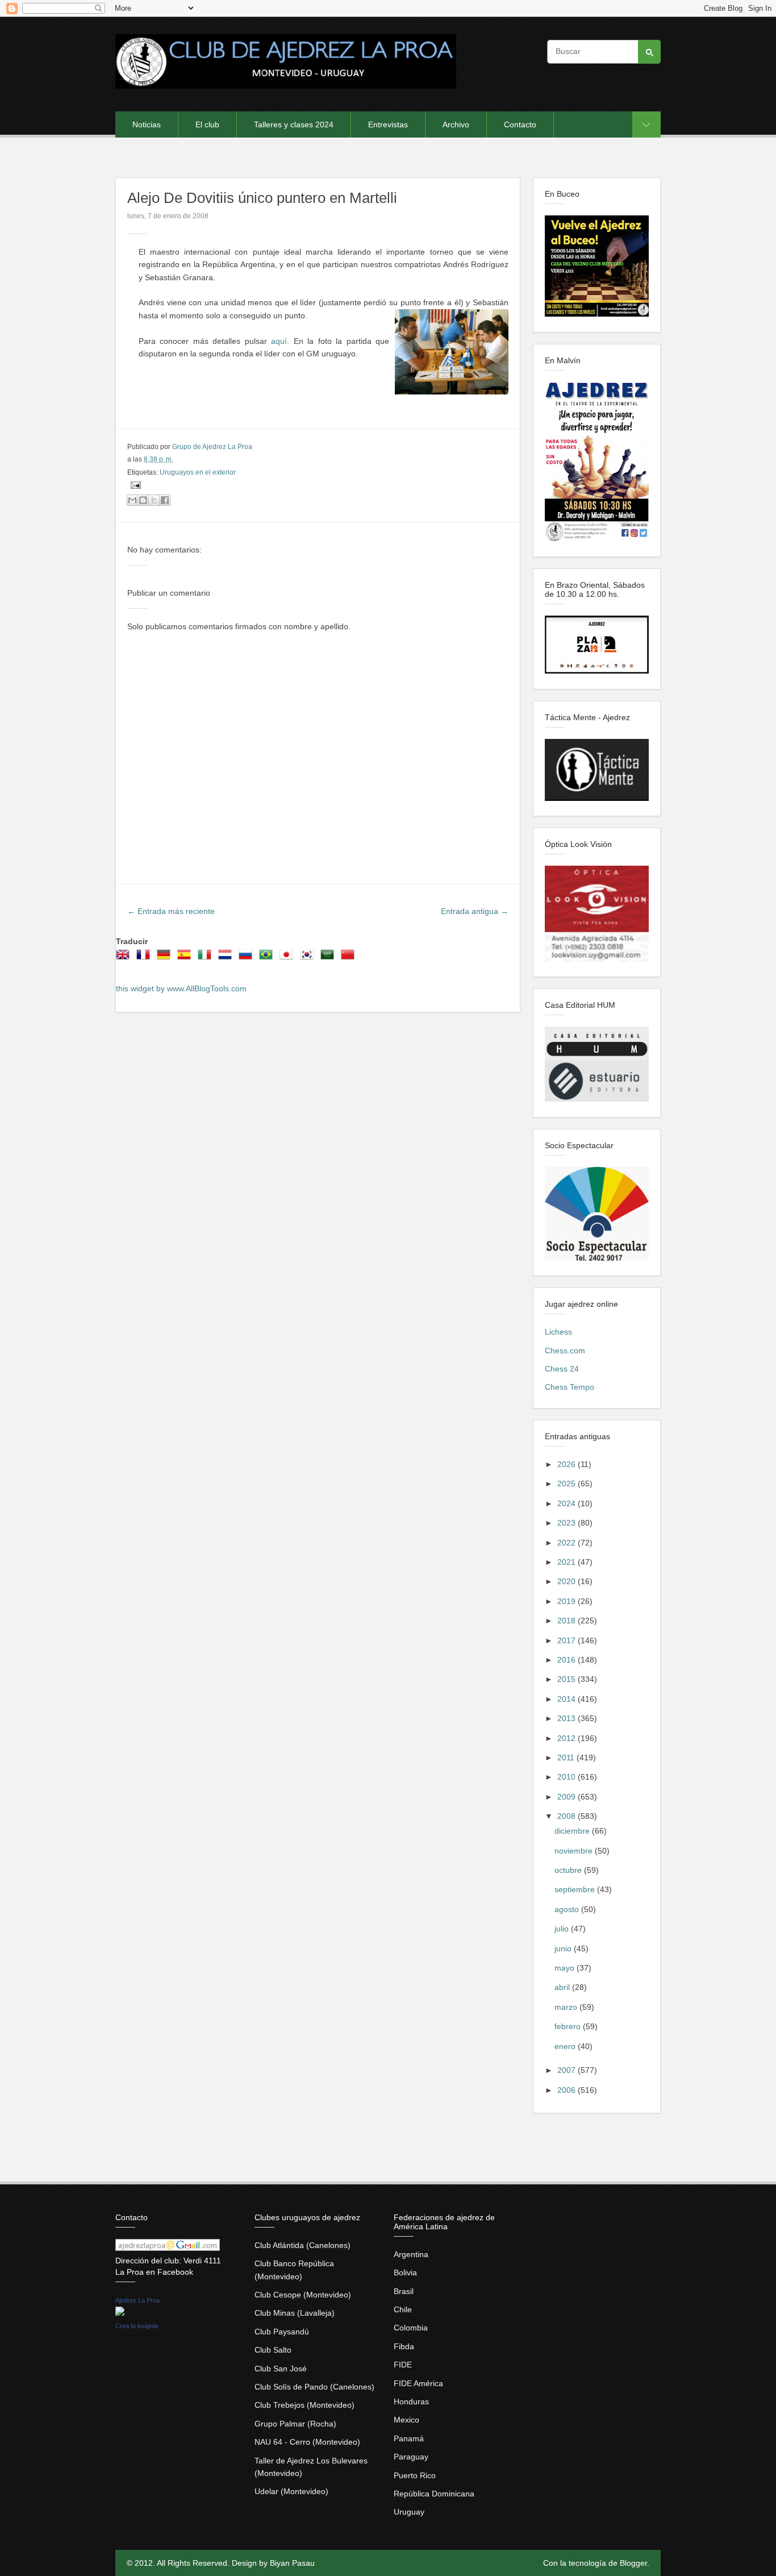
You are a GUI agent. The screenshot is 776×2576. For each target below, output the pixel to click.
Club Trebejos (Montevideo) (304, 2405)
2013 (568, 1718)
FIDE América (418, 2383)
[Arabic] (329, 958)
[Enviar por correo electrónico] (132, 500)
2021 (568, 1562)
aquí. (280, 341)
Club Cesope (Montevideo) (303, 2295)
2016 (568, 1660)
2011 (567, 1758)
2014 (568, 1699)
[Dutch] (227, 958)
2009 (568, 1797)
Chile (403, 2309)
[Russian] (248, 958)
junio (564, 1948)
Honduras (411, 2402)
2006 (568, 2090)
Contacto (520, 124)
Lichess (558, 1332)
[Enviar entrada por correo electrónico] (134, 485)
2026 (568, 1464)
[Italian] (207, 958)
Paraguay (411, 2457)
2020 (568, 1581)
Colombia (411, 2328)
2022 (568, 1543)
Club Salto (273, 2350)
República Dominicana (434, 2494)
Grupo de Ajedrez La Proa (212, 447)
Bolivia (405, 2272)
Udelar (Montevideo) (291, 2491)
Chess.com (565, 1351)
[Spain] (186, 958)
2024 (568, 1503)
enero (566, 2046)
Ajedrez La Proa (137, 2300)
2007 (568, 2070)
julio (563, 1929)
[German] (166, 958)
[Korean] (309, 958)
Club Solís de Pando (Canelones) (314, 2387)
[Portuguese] (268, 958)
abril (563, 1987)
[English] (125, 958)
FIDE (403, 2365)
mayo (566, 1968)
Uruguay (409, 2512)
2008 (568, 1816)
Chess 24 (562, 1369)
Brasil (404, 2291)
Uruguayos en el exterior (198, 472)
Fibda (404, 2346)
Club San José (281, 2369)
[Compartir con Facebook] (165, 500)
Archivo (456, 124)
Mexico (406, 2420)
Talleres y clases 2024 (294, 124)
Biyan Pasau (292, 2563)
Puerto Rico (415, 2475)
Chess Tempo (570, 1387)
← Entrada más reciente (171, 911)
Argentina (411, 2254)
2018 (568, 1621)
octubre (569, 1870)
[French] (145, 958)
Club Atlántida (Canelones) (303, 2245)
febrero (569, 2026)
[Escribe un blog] (143, 500)
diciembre (573, 1831)
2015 (568, 1679)
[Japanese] (289, 958)
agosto (568, 1909)
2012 (568, 1738)
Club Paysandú (282, 2332)
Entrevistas (388, 124)
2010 (568, 1777)
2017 (568, 1640)
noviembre (575, 1851)
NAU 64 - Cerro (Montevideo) (307, 2442)
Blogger (633, 2563)
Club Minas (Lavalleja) (295, 2313)
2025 (568, 1484)
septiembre (576, 1889)
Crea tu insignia (137, 2326)
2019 (568, 1601)
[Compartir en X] (154, 500)
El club (207, 124)
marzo (567, 2007)
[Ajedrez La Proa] (120, 2313)
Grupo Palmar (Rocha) (295, 2424)
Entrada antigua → (475, 911)
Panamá (409, 2438)
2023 (568, 1523)
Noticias (147, 124)
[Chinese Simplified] (350, 958)
